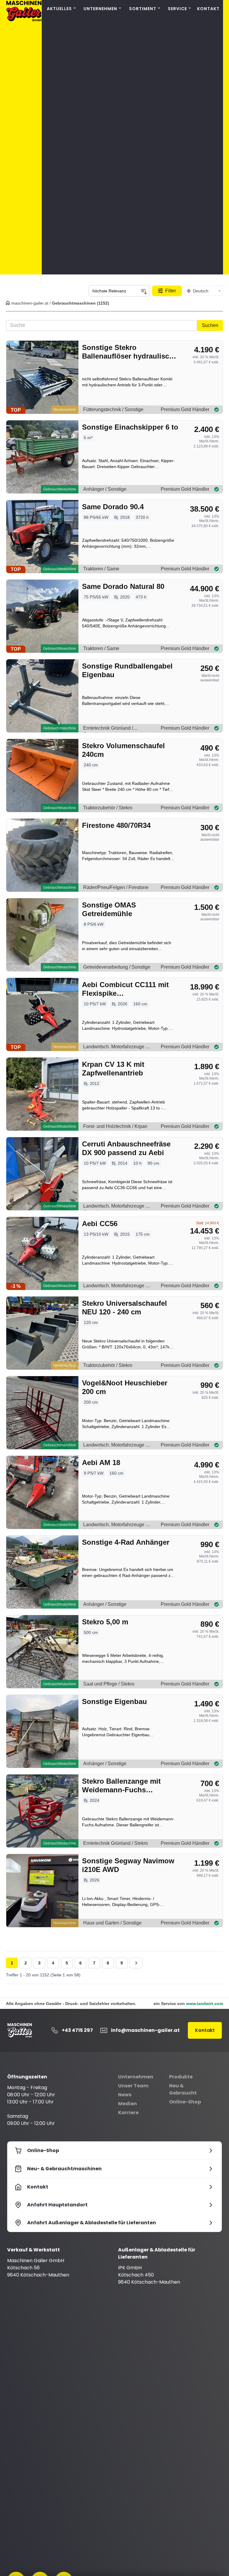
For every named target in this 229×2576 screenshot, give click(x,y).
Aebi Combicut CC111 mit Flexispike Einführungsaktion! (125, 989)
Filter (171, 291)
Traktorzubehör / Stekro (108, 808)
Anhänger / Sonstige (105, 489)
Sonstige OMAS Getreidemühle (109, 909)
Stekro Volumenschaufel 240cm (123, 750)
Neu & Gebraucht (183, 2089)
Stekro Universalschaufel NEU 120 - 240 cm (124, 1308)
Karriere (128, 2113)
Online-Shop (185, 2102)
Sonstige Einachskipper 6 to (130, 427)
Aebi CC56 (100, 1224)
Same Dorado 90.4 (113, 507)
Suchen (210, 325)
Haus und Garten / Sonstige (112, 1923)
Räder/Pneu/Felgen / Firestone (116, 887)
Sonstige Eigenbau (114, 1701)
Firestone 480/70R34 (116, 825)
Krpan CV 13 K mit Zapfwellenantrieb (113, 1069)
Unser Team (133, 2086)
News (125, 2095)
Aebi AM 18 (101, 1463)
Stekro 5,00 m (105, 1622)
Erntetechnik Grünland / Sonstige (108, 729)
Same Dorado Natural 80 (123, 586)
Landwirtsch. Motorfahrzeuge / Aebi (115, 1048)
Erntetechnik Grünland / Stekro (116, 1843)
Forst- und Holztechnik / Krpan (115, 1126)
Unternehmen (136, 2077)
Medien (127, 2104)
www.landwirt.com (205, 2004)
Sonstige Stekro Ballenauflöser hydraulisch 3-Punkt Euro (128, 352)
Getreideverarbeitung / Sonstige (117, 967)
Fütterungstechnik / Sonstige (113, 409)
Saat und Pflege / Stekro (109, 1684)
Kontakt (208, 9)
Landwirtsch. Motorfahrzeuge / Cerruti (115, 1207)
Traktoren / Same (101, 569)
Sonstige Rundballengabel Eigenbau (127, 670)
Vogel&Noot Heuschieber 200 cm (125, 1387)
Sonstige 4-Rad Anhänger (126, 1542)
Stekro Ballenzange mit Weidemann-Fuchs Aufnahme (121, 1786)
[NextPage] (136, 1963)
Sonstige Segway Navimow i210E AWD (128, 1865)
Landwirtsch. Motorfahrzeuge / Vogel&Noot (115, 1446)
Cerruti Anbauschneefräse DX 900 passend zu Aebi (126, 1148)
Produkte (181, 2077)
